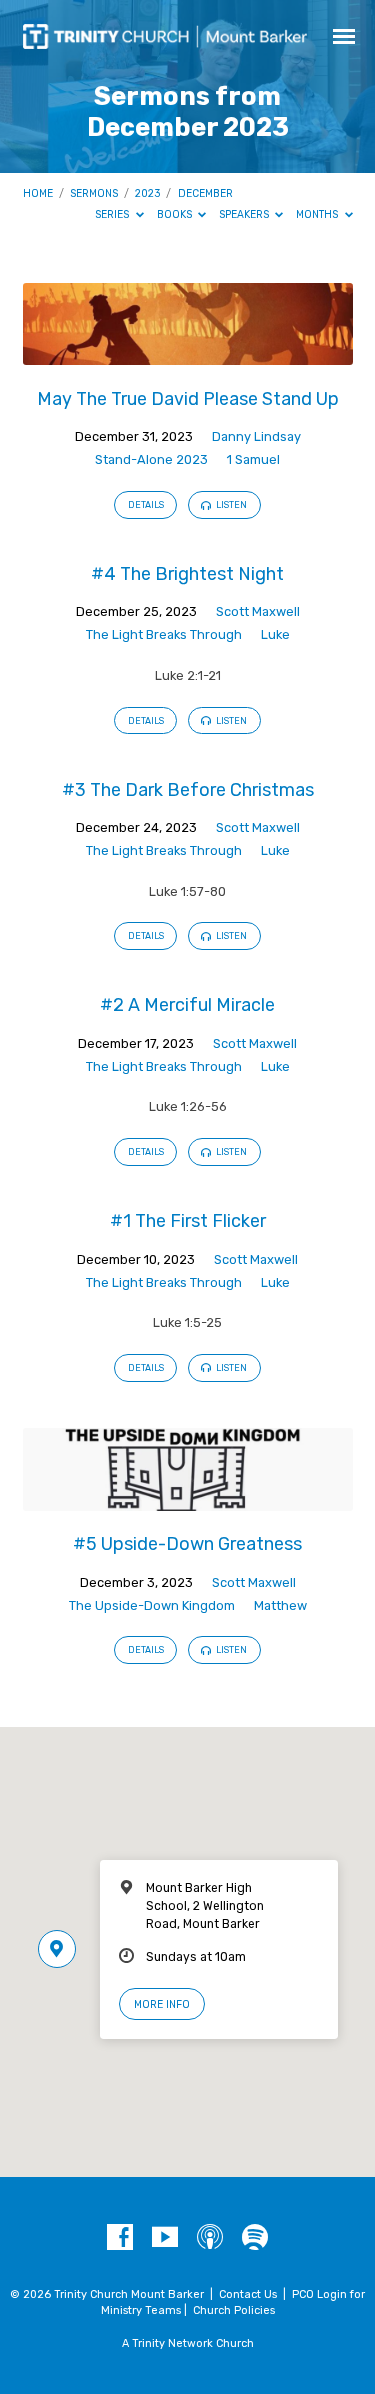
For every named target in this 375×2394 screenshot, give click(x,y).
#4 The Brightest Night (187, 573)
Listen (230, 505)
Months (318, 214)
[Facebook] (120, 2238)
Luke (275, 634)
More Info (162, 2004)
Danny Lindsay (256, 436)
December (205, 193)
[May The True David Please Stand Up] (188, 353)
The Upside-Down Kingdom (152, 1605)
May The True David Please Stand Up (188, 398)
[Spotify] (255, 2238)
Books (176, 214)
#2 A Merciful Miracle (187, 1004)
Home (38, 193)
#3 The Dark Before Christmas (188, 789)
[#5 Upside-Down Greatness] (188, 1499)
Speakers (245, 214)
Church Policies (234, 2310)
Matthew (280, 1605)
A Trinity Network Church (188, 2343)
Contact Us (248, 2294)
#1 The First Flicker (188, 1220)
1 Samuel (253, 459)
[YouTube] (165, 2238)
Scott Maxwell (258, 611)
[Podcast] (210, 2238)
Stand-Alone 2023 (151, 459)
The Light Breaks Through (164, 634)
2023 (147, 193)
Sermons (94, 193)
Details (146, 505)
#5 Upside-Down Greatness (187, 1543)
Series (113, 214)
